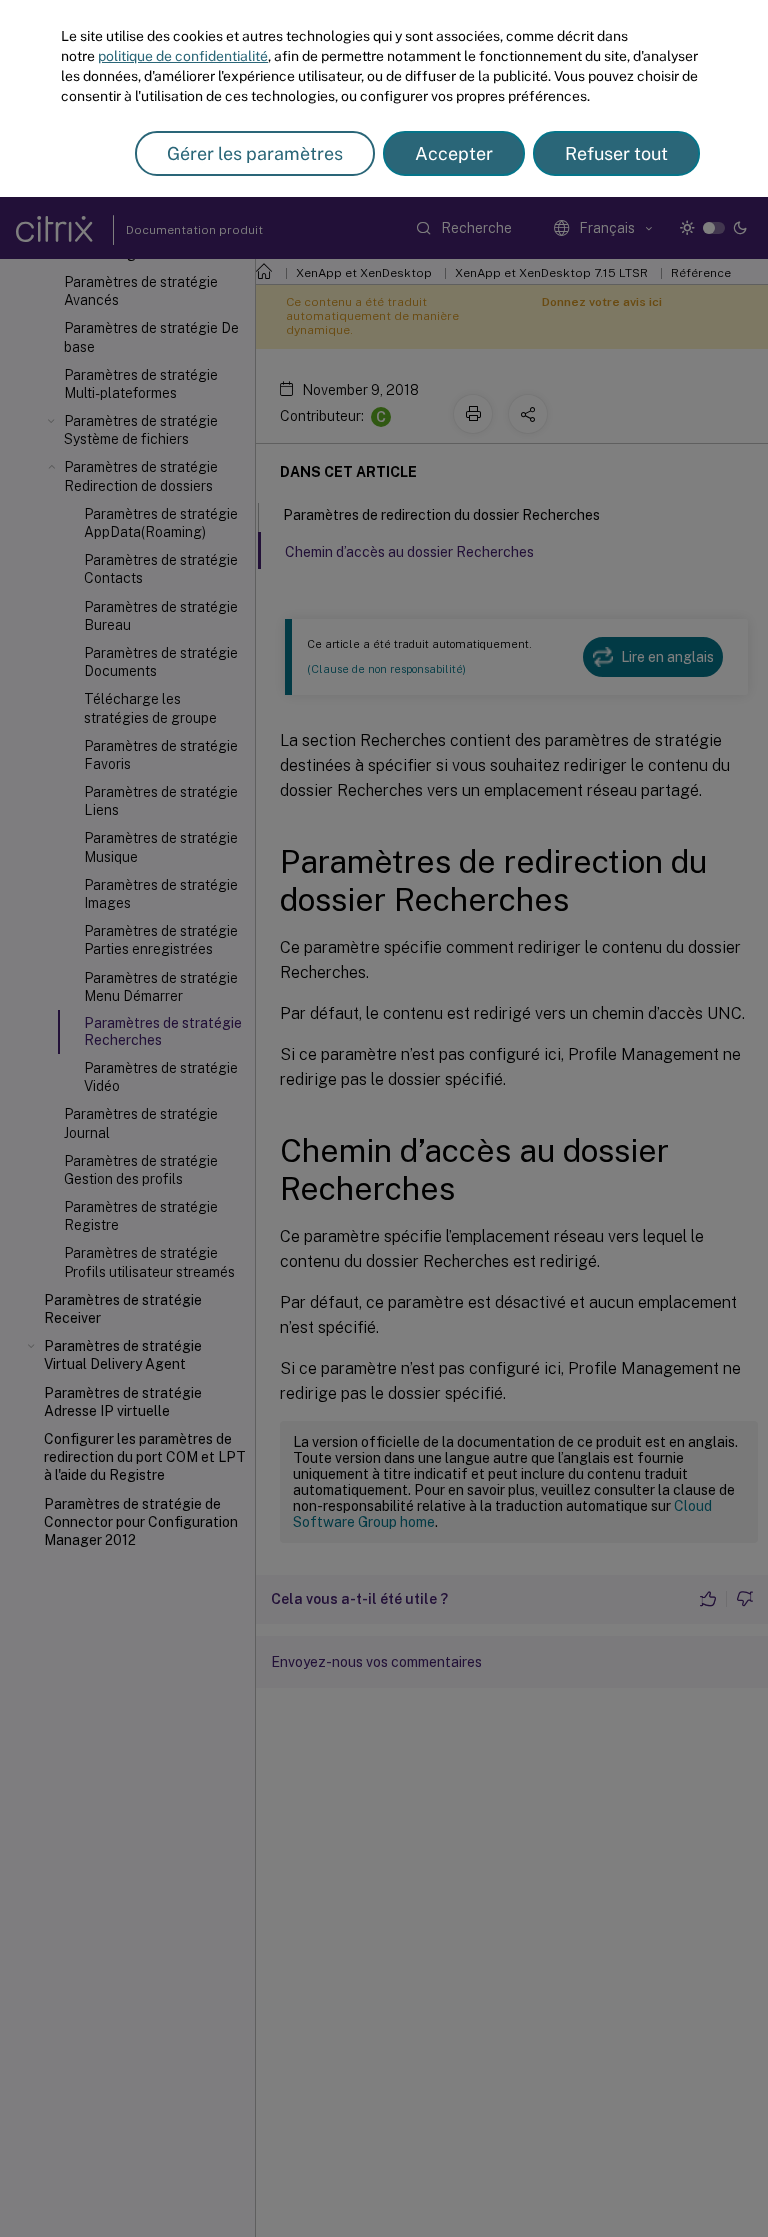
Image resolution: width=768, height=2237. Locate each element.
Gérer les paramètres (255, 153)
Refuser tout (616, 153)
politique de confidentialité (183, 56)
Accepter (454, 153)
